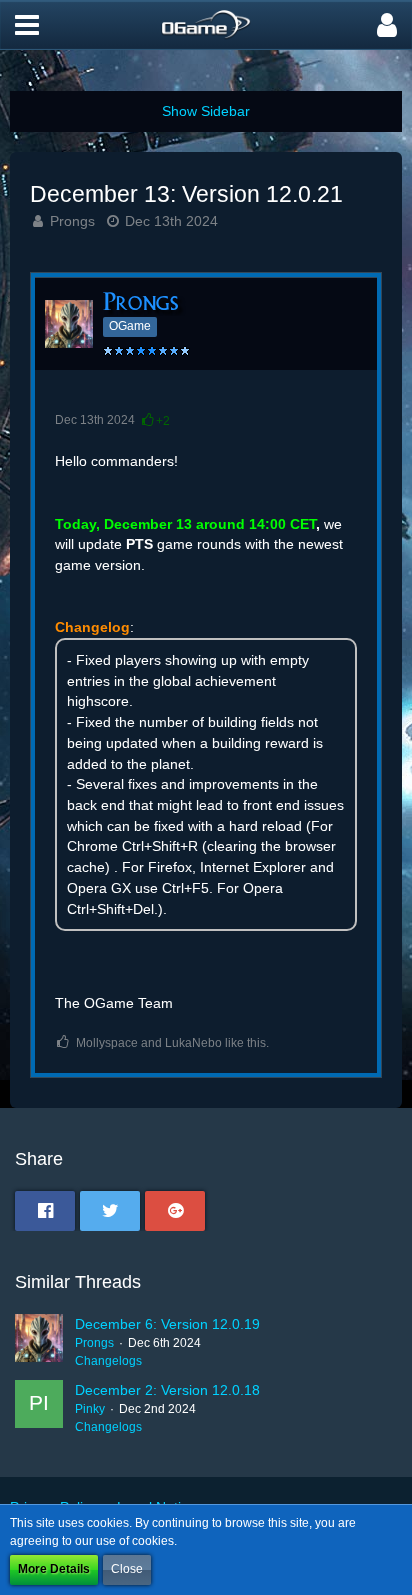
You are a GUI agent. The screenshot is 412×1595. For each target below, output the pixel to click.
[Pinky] (39, 1408)
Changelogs (108, 1361)
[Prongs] (39, 1342)
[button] (27, 25)
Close (127, 1569)
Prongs (72, 221)
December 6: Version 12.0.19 (167, 1324)
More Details (54, 1569)
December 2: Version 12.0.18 (167, 1390)
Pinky (90, 1409)
